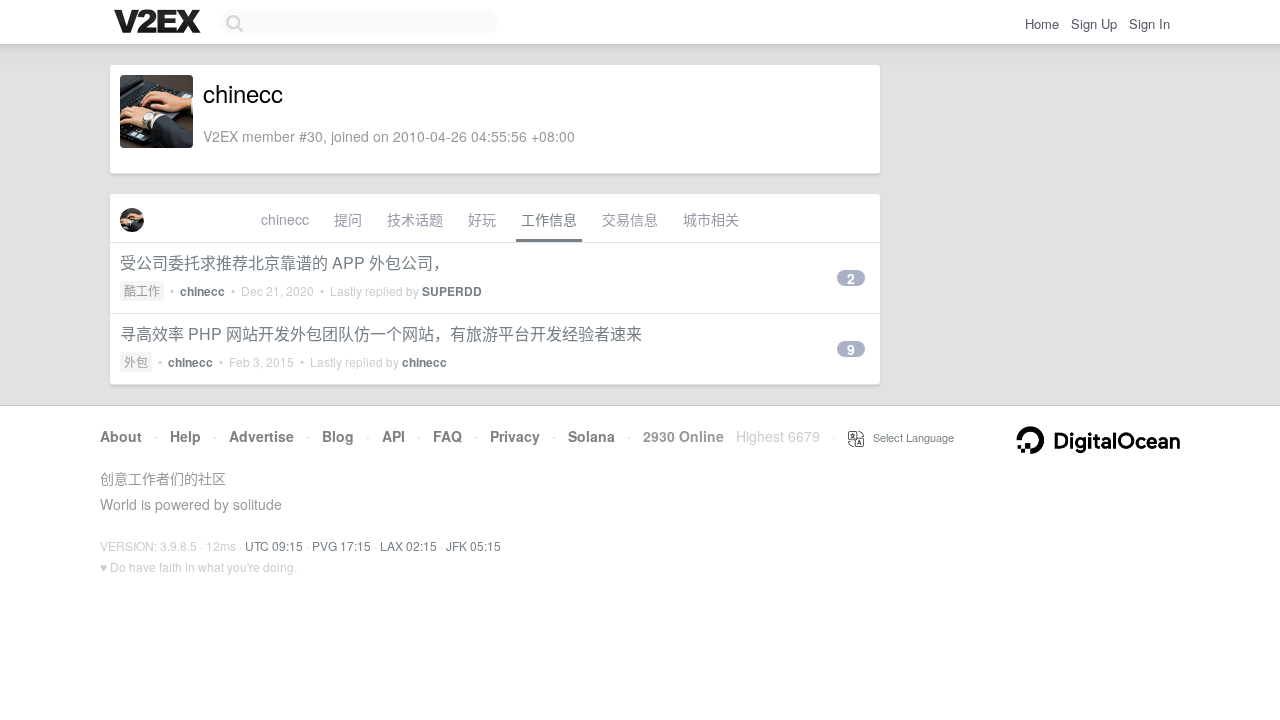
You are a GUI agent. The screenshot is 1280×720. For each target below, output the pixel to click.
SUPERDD (452, 291)
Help (185, 436)
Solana (591, 436)
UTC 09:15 (274, 545)
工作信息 (549, 219)
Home (1042, 23)
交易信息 (630, 219)
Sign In (1149, 23)
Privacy (515, 436)
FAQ (447, 436)
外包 (136, 361)
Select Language (909, 437)
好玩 (482, 219)
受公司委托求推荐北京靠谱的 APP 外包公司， (284, 262)
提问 (348, 219)
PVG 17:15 (341, 545)
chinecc (285, 219)
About (121, 436)
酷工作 (142, 290)
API (393, 436)
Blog (338, 436)
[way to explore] (160, 23)
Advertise (261, 436)
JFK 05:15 (473, 545)
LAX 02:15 (408, 545)
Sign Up (1094, 23)
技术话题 (415, 219)
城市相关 (711, 219)
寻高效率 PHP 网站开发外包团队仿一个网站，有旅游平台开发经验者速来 (381, 333)
